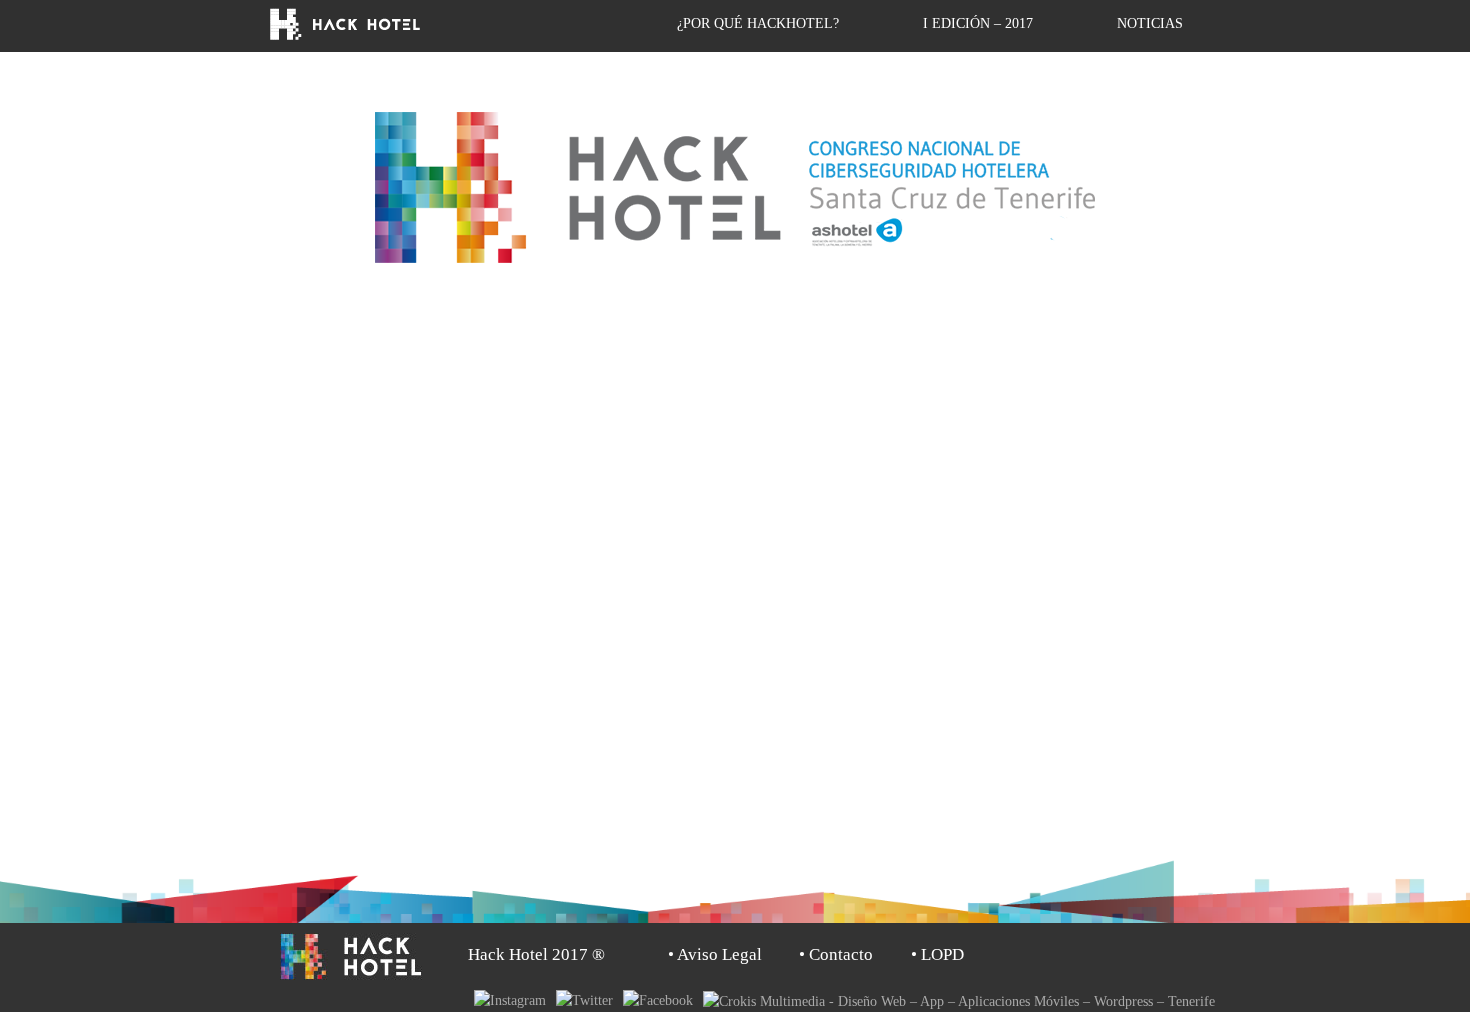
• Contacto (836, 954)
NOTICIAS (1150, 23)
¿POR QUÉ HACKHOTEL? (758, 23)
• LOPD (937, 954)
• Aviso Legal (715, 954)
